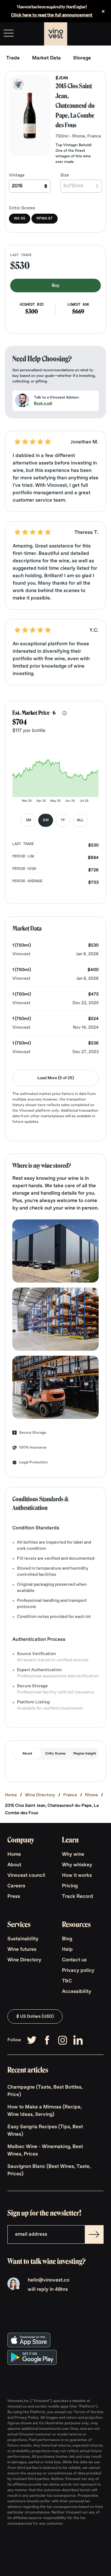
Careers (16, 1886)
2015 (17, 186)
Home (11, 1795)
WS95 (20, 219)
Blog (67, 1939)
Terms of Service (89, 2412)
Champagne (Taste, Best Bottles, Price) (45, 2091)
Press (14, 1897)
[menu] (9, 33)
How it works (77, 1876)
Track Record (78, 1897)
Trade (13, 58)
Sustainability (23, 1939)
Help (67, 1950)
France (70, 1795)
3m (28, 820)
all (80, 820)
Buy (56, 285)
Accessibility (77, 1992)
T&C (67, 1981)
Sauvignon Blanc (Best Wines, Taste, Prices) (49, 2170)
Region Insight (85, 1753)
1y (63, 820)
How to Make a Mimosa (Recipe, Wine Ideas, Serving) (45, 2111)
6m (46, 820)
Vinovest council (26, 1876)
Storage (82, 58)
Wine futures (22, 1950)
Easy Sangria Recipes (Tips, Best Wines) (45, 2131)
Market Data (46, 58)
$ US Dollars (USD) (35, 2016)
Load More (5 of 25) (56, 1078)
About (27, 1753)
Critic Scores (55, 1753)
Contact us (74, 1960)
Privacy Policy (27, 2418)
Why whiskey (77, 1865)
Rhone (92, 1795)
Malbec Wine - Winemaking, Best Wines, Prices (45, 2151)
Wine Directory (40, 1795)
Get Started (91, 34)
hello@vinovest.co (49, 2280)
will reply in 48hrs (48, 2290)
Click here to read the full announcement (52, 15)
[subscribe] (94, 2234)
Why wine (73, 1855)
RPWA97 (45, 219)
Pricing (70, 1886)
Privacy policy (78, 1971)
